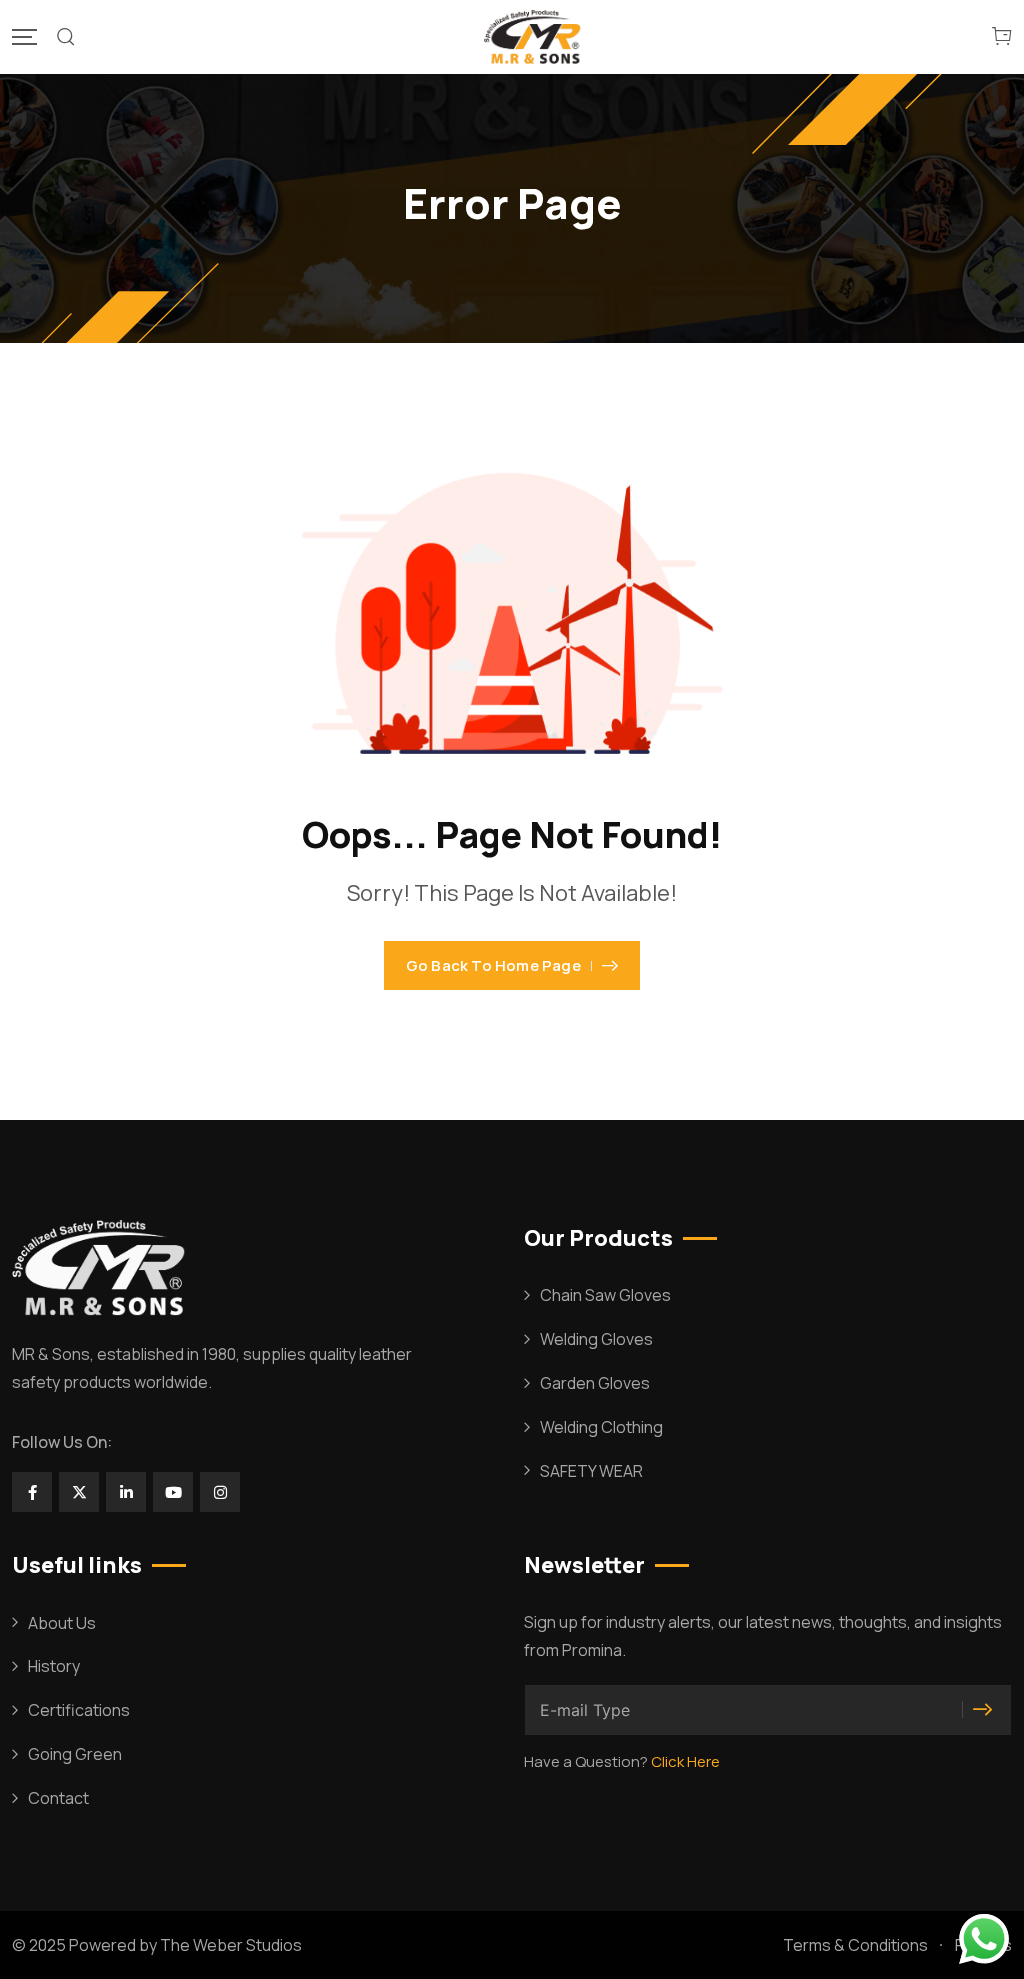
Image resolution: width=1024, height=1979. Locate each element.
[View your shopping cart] (1002, 37)
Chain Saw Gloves (605, 1295)
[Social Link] (32, 1492)
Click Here (685, 1761)
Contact (58, 1798)
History (54, 1666)
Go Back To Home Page (493, 965)
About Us (62, 1623)
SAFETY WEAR (591, 1471)
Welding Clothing (601, 1427)
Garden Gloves (595, 1383)
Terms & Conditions (855, 1945)
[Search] (66, 37)
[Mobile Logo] (534, 37)
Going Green (75, 1754)
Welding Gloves (596, 1339)
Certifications (79, 1710)
